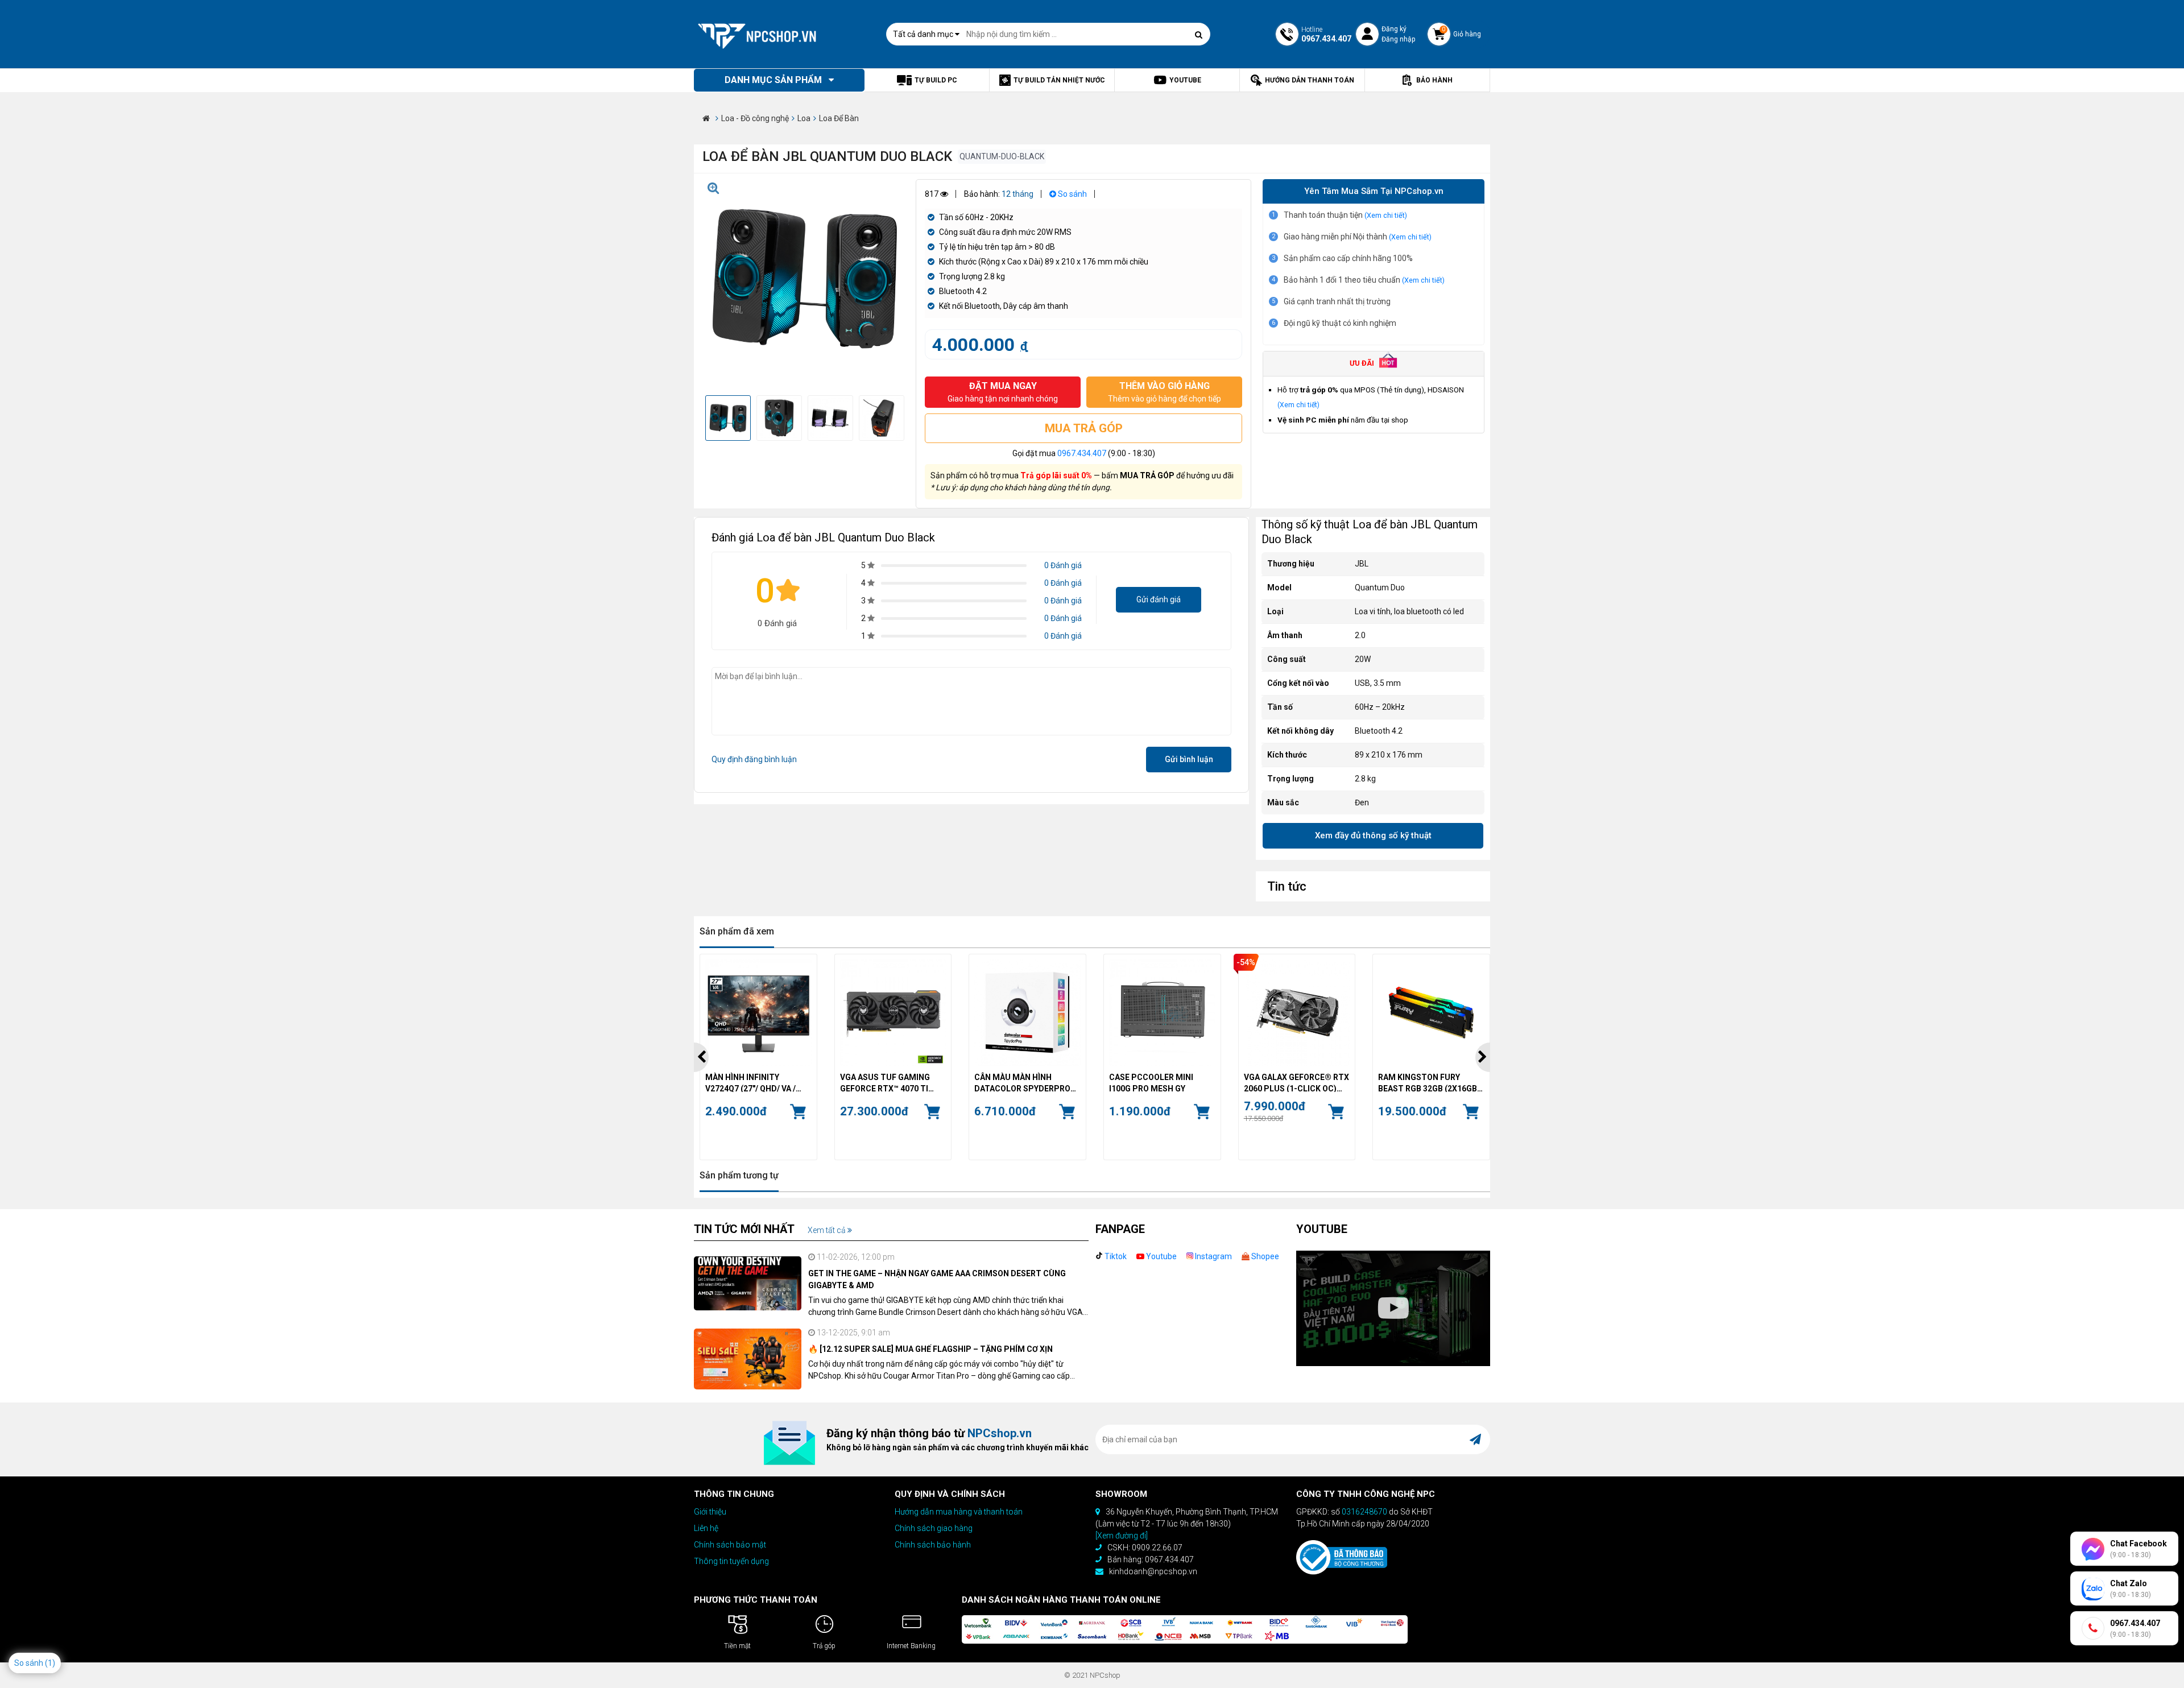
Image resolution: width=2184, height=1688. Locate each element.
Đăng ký (1394, 29)
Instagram (1213, 1256)
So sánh (1072, 194)
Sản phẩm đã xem (737, 931)
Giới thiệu (710, 1512)
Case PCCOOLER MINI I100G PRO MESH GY (1151, 1082)
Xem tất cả (828, 1230)
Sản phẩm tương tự (739, 1175)
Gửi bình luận (1189, 759)
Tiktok (1115, 1256)
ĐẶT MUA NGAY (1003, 392)
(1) (50, 1663)
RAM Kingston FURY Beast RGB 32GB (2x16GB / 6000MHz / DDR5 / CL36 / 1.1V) (1430, 1082)
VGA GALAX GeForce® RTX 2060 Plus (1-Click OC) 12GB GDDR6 (1296, 1082)
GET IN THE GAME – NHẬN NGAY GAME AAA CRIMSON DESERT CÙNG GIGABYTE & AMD (937, 1279)
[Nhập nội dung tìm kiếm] (1199, 35)
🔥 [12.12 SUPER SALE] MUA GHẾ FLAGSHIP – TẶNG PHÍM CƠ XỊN (930, 1349)
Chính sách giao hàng (934, 1528)
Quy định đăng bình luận (754, 759)
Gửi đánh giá (1159, 599)
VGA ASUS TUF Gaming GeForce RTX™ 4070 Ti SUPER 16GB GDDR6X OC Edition (887, 1082)
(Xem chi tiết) (1386, 215)
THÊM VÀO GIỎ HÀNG (1165, 392)
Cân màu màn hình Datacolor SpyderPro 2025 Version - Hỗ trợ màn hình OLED (1022, 1082)
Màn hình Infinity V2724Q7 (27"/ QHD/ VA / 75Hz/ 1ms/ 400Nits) (750, 1082)
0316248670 (1364, 1512)
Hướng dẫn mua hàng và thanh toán (959, 1512)
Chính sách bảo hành (933, 1545)
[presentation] (701, 1057)
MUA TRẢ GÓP (1084, 428)
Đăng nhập (1398, 39)
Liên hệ (706, 1528)
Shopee (1264, 1256)
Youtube (1161, 1256)
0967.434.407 (1082, 453)
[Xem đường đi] (1122, 1536)
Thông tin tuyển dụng (731, 1561)
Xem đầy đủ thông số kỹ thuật (1373, 835)
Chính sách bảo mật (730, 1545)
